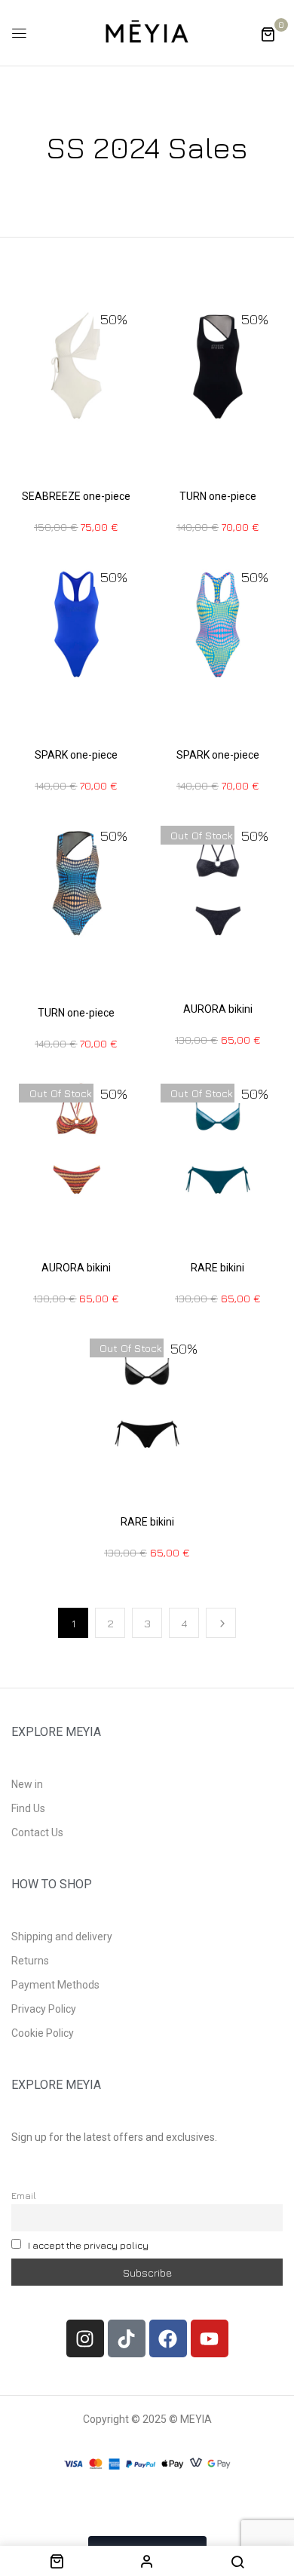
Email (24, 2196)
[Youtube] (210, 2338)
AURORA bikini (218, 1009)
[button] (268, 34)
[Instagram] (85, 2338)
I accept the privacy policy (88, 2245)
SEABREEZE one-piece (76, 496)
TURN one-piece (218, 496)
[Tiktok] (127, 2338)
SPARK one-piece (76, 755)
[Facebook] (168, 2338)
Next (221, 1623)
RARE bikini (217, 1268)
